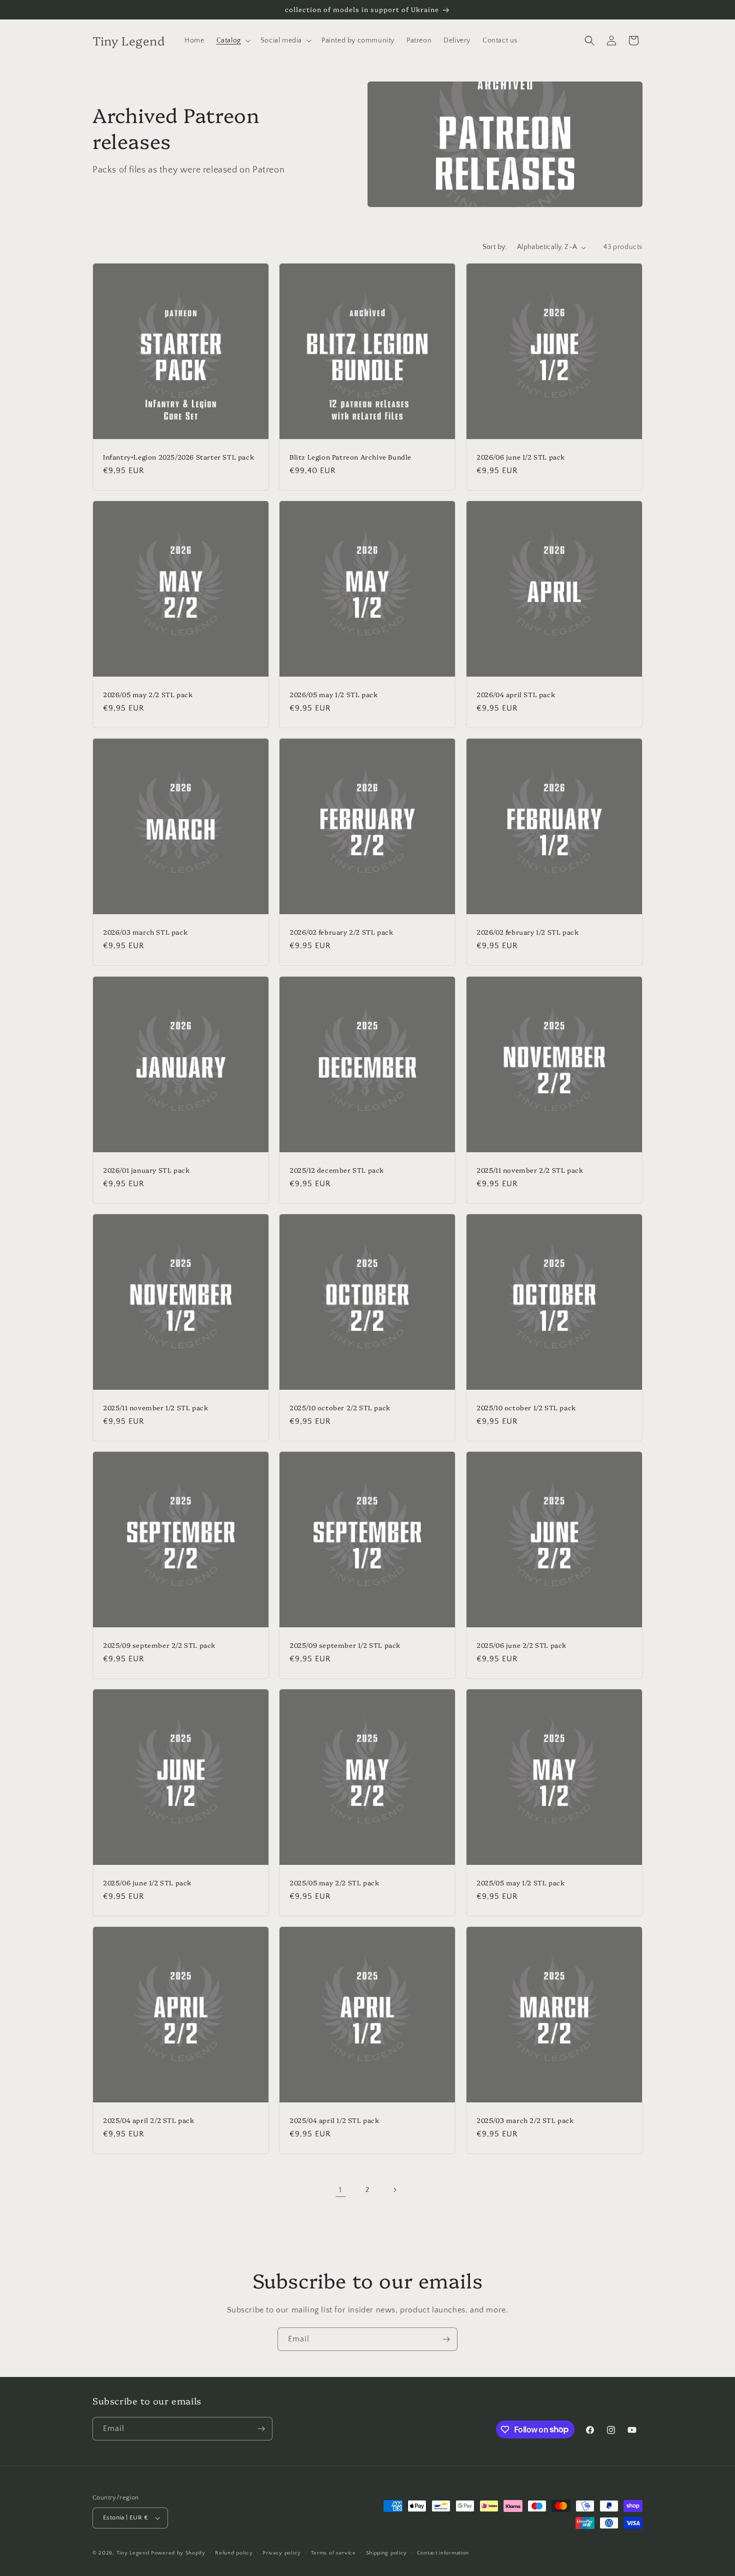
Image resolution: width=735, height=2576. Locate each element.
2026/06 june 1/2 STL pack (521, 457)
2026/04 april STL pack (516, 694)
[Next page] (394, 2190)
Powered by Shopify (178, 2553)
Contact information (443, 2553)
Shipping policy (387, 2553)
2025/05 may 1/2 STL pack (520, 1883)
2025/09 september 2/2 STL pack (159, 1645)
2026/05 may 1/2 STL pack (333, 694)
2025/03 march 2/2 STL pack (525, 2120)
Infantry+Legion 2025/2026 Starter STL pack (178, 457)
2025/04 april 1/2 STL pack (334, 2120)
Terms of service (333, 2553)
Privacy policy (282, 2553)
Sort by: (495, 247)
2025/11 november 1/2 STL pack (155, 1408)
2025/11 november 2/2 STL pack (530, 1170)
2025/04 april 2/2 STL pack (149, 2120)
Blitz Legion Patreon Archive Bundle (350, 457)
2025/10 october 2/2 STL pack (340, 1408)
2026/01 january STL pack (146, 1170)
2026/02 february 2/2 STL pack (341, 932)
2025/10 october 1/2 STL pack (526, 1408)
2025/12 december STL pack (337, 1170)
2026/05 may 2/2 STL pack (148, 694)
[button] (232, 41)
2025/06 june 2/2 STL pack (521, 1645)
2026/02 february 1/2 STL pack (527, 932)
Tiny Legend (133, 2553)
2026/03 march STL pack (145, 932)
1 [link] (340, 2190)
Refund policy (234, 2553)
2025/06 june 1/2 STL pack (147, 1883)
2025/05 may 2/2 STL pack (334, 1883)
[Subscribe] (446, 2339)
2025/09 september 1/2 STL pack (345, 1645)
